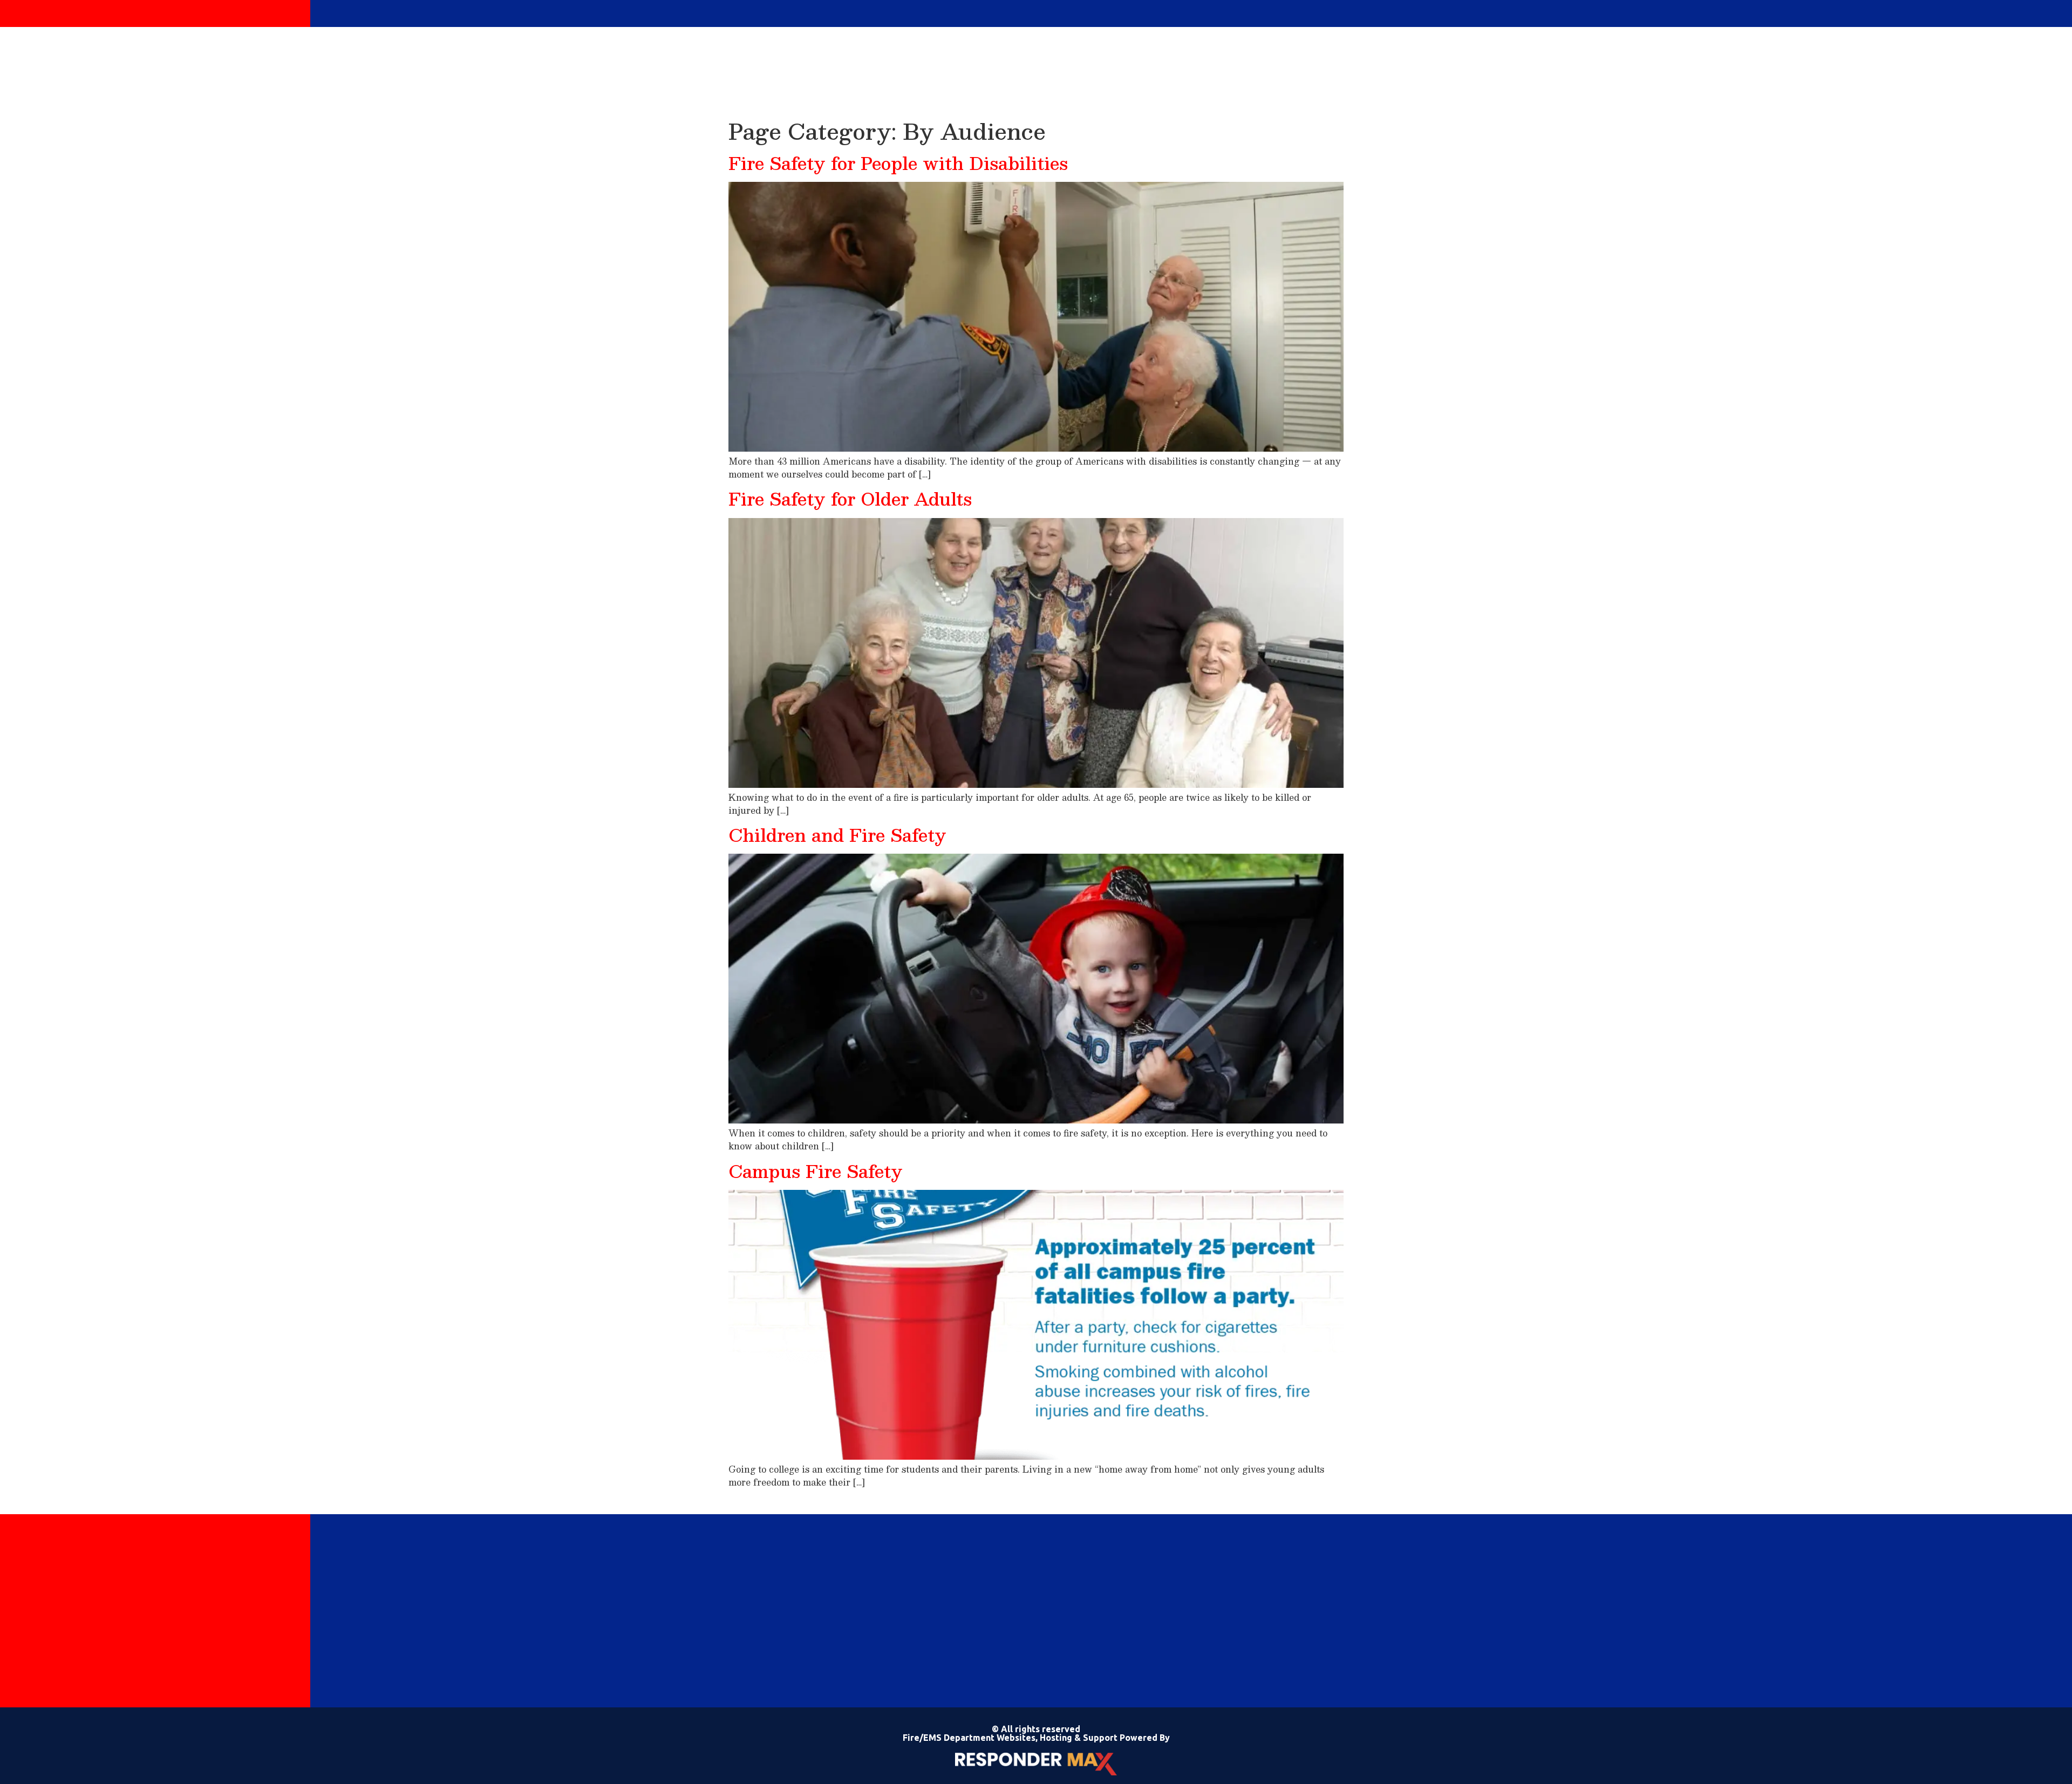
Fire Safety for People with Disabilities (898, 163)
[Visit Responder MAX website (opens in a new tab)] (1036, 1764)
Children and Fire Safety (837, 835)
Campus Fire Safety (816, 1171)
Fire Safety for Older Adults (850, 499)
